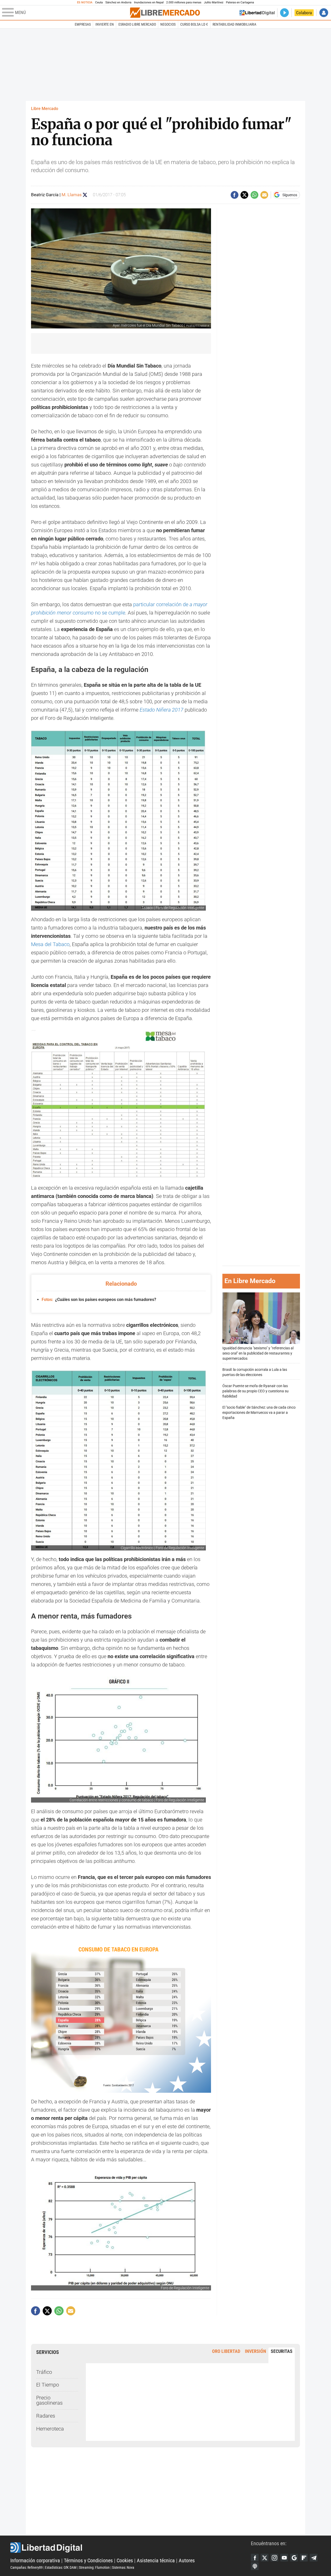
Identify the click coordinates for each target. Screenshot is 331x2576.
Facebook (255, 2558)
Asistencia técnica (156, 2560)
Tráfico (44, 2372)
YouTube (284, 2558)
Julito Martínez (214, 2)
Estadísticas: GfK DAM (61, 2567)
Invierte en (105, 24)
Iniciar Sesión (324, 13)
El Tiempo (48, 2385)
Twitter (265, 2558)
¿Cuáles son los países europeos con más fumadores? (99, 1300)
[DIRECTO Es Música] (284, 13)
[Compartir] (235, 195)
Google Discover (294, 2558)
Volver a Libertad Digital (257, 13)
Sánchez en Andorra (118, 2)
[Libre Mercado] (165, 13)
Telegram (314, 2558)
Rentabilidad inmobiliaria (234, 24)
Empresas (83, 24)
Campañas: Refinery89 (27, 2567)
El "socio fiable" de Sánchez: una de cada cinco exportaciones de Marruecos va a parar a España (259, 1413)
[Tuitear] (244, 195)
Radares (46, 2416)
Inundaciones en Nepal (149, 2)
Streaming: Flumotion (94, 2567)
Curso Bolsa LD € (194, 24)
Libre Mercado (45, 109)
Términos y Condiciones (88, 2560)
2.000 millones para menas (184, 2)
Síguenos (290, 195)
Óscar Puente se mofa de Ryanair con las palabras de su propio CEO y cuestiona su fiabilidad (255, 1391)
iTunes (255, 2566)
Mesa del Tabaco (50, 944)
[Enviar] (254, 195)
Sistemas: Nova (123, 2567)
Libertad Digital (131, 2548)
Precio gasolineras (49, 2400)
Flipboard (304, 2558)
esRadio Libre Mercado (137, 24)
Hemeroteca (50, 2429)
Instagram (274, 2558)
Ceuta (99, 2)
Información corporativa (35, 2560)
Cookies (125, 2560)
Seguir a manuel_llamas (85, 195)
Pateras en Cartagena (240, 2)
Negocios (168, 24)
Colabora (304, 13)
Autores (187, 2560)
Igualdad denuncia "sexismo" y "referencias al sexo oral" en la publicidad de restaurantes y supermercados (258, 1353)
